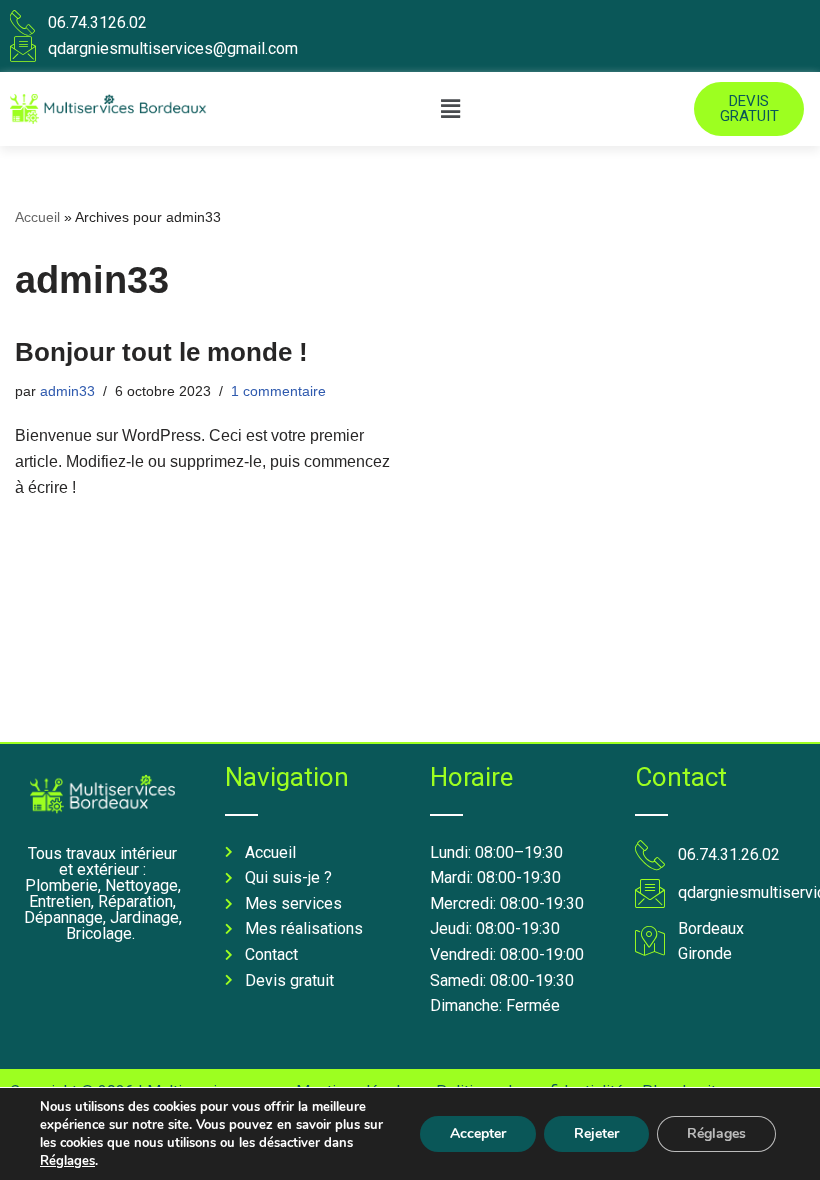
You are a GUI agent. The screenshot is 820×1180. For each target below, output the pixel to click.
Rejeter (596, 1133)
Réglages (67, 1161)
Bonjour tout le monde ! (161, 352)
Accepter (478, 1133)
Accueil (37, 217)
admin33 (67, 391)
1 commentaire (278, 391)
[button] (450, 109)
